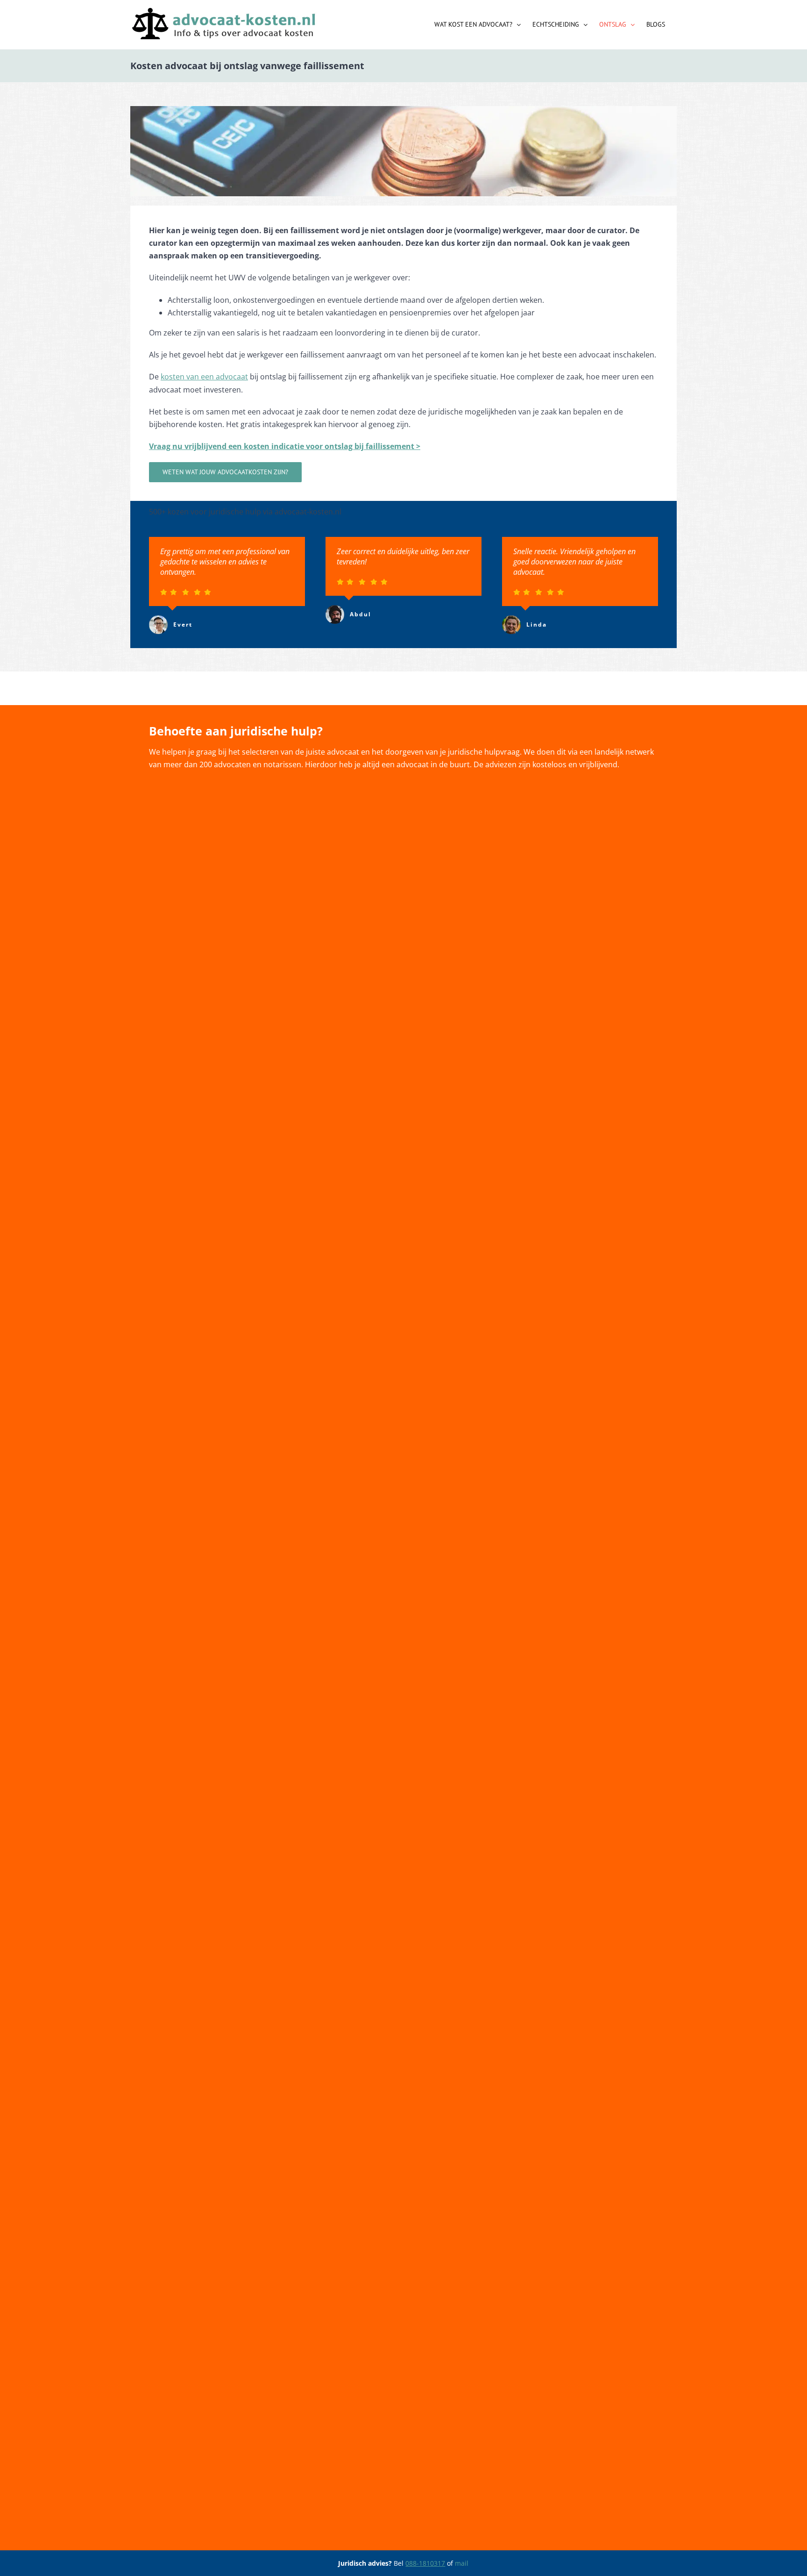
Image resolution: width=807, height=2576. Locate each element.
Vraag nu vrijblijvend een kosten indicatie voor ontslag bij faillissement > (285, 446)
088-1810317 (425, 2563)
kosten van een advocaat (204, 377)
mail (462, 2563)
